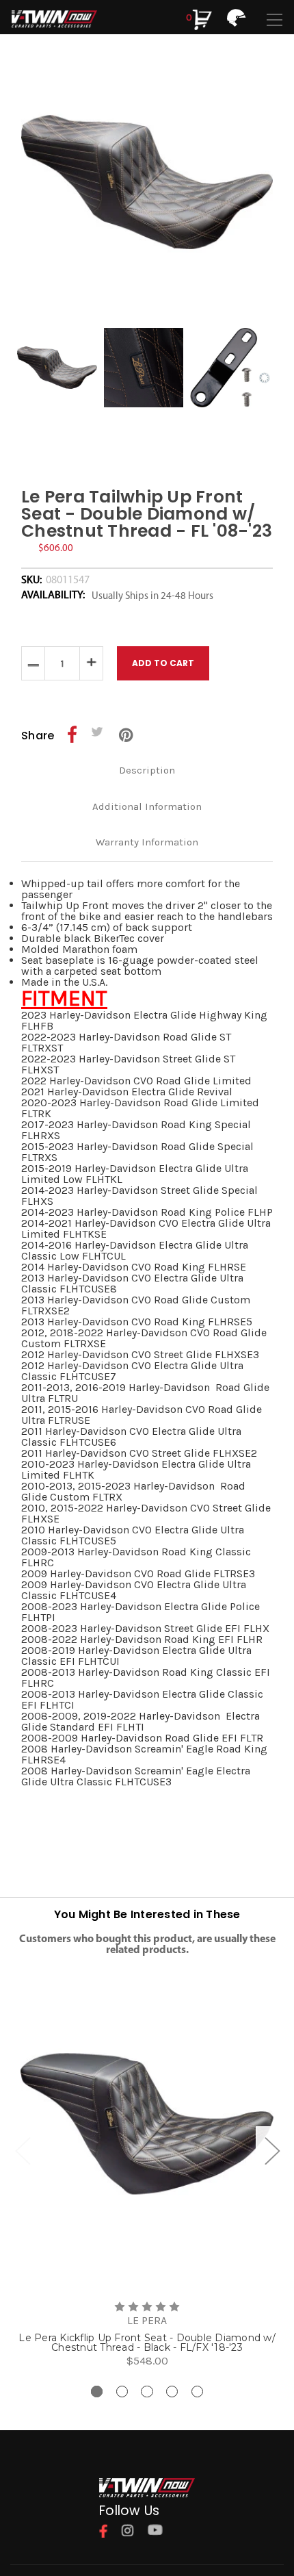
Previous (23, 2150)
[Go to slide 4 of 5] (172, 2392)
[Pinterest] (126, 735)
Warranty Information (147, 842)
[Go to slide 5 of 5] (197, 2392)
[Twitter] (99, 735)
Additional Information (147, 806)
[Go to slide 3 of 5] (147, 2392)
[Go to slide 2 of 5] (122, 2392)
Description (147, 770)
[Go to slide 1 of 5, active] (97, 2392)
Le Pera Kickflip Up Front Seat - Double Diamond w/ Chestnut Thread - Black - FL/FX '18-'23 (147, 2343)
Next (271, 2150)
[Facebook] (72, 735)
